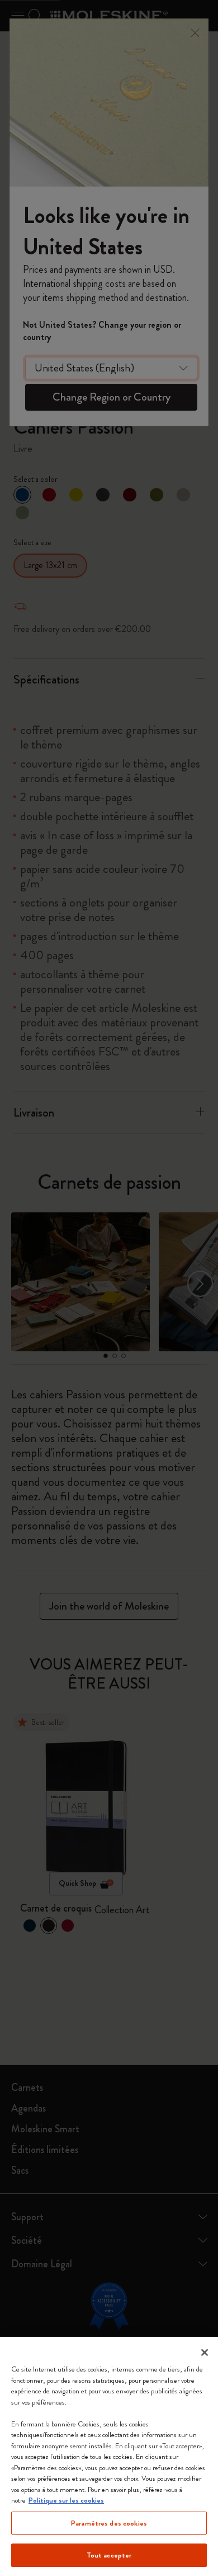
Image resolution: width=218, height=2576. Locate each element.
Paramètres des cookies (109, 2523)
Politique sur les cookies (66, 2500)
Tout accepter (109, 2555)
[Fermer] (205, 2352)
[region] (109, 2456)
